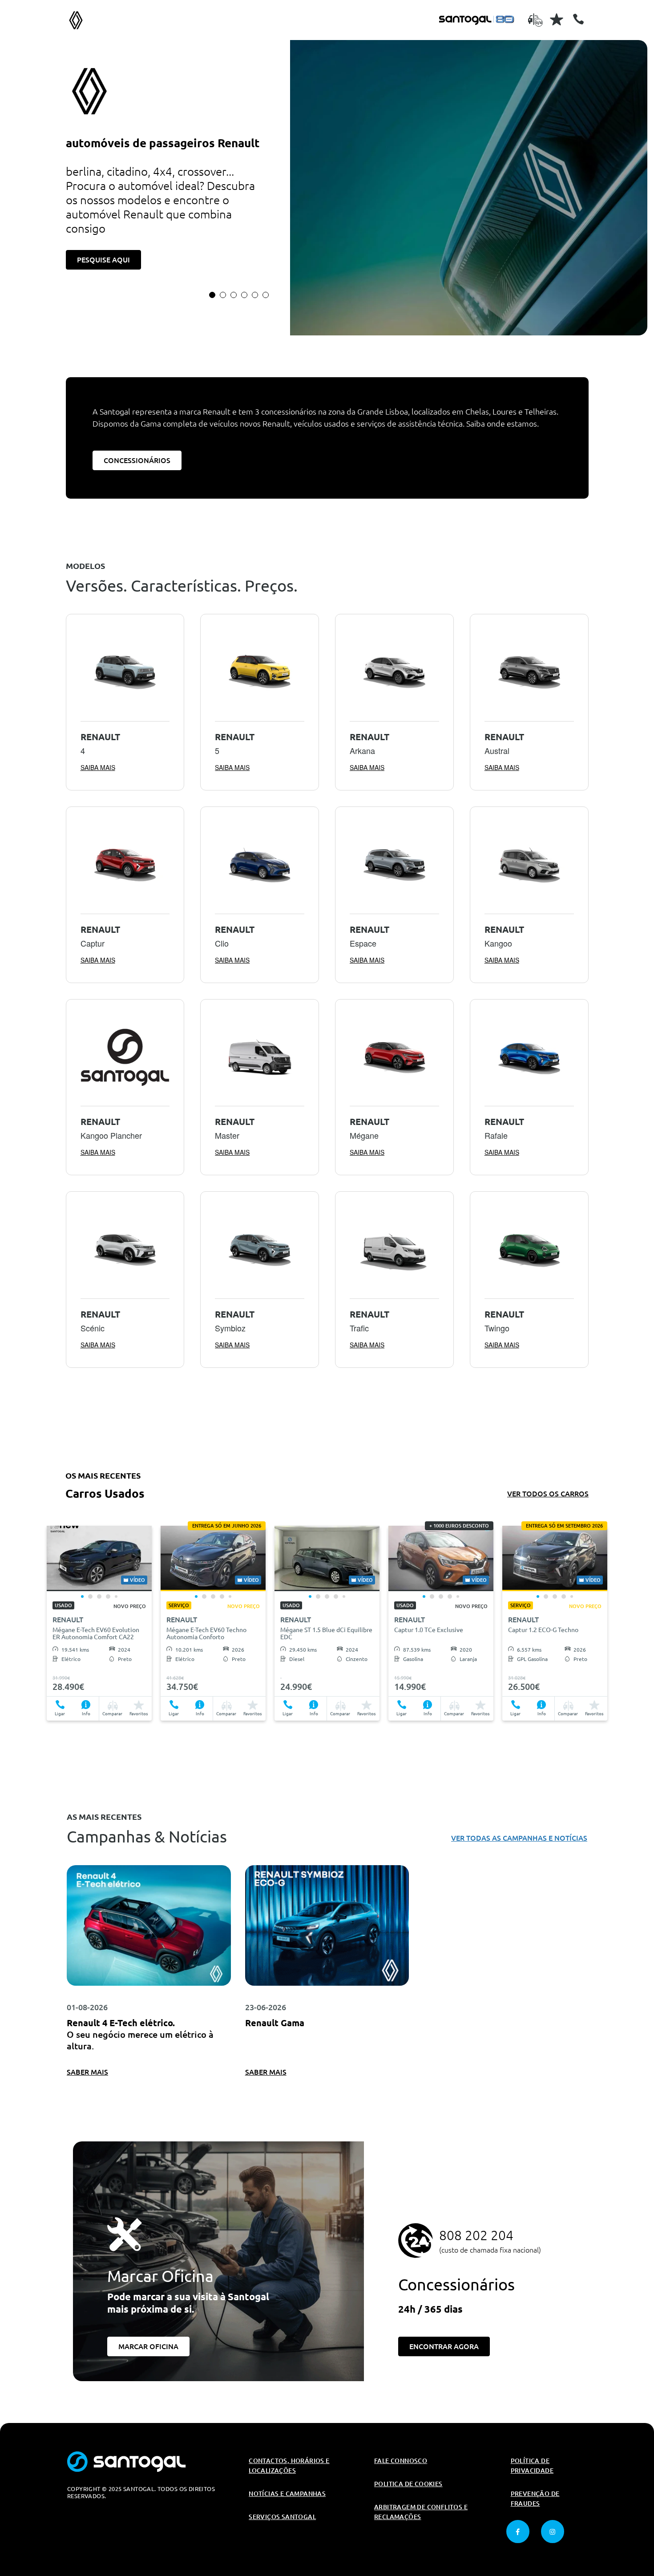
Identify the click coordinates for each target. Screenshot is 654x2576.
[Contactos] (578, 19)
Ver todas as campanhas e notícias (519, 1838)
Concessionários (137, 460)
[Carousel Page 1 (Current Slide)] (212, 295)
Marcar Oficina (148, 2346)
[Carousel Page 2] (223, 295)
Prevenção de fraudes (535, 2499)
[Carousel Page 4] (244, 295)
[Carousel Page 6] (266, 295)
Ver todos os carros (548, 1494)
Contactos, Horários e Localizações (289, 2466)
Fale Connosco (401, 2461)
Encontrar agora (444, 2346)
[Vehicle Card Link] (99, 1558)
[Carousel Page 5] (255, 295)
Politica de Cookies (408, 2484)
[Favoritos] (557, 19)
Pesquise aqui (103, 260)
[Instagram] (553, 2532)
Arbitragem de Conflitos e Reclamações (421, 2512)
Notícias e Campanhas (287, 2494)
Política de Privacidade (532, 2466)
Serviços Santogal (282, 2517)
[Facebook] (518, 2532)
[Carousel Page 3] (234, 295)
